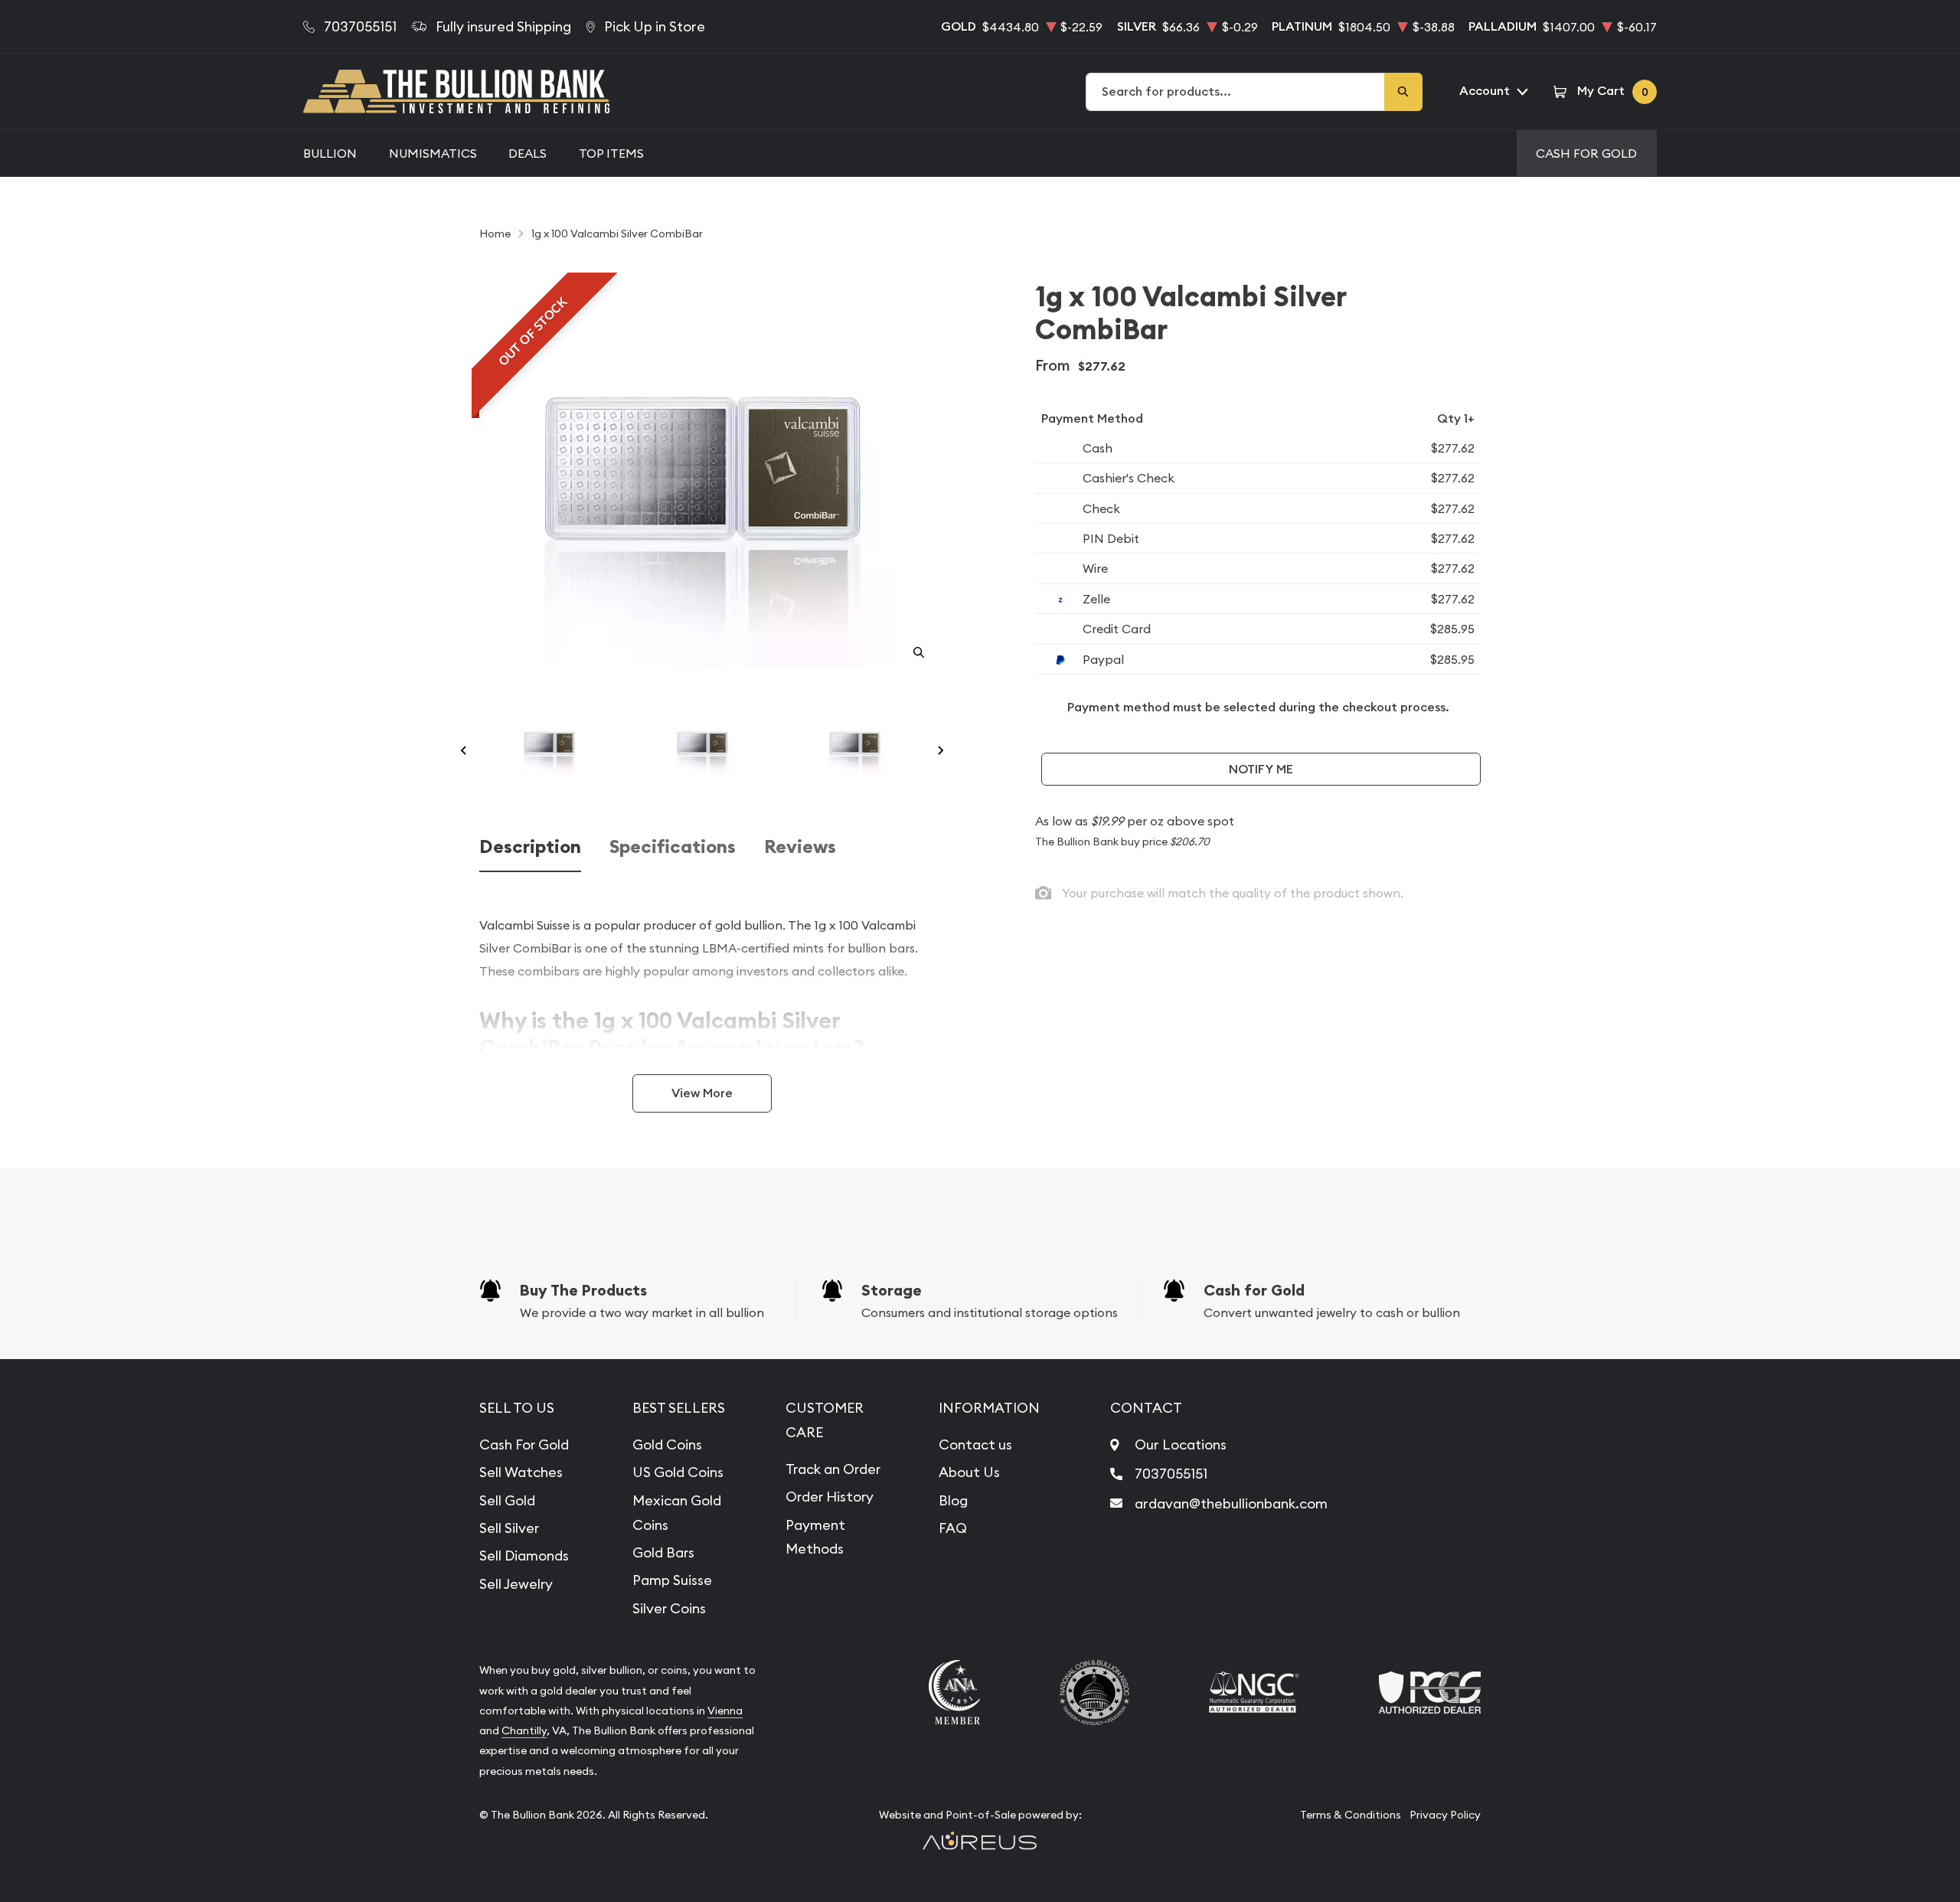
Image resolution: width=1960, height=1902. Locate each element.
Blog (953, 1500)
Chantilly (524, 1730)
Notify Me (1261, 769)
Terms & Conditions (1351, 1815)
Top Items (611, 153)
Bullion (330, 153)
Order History (830, 1497)
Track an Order (833, 1469)
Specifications (673, 847)
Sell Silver (509, 1528)
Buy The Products (583, 1290)
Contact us (975, 1444)
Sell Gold (507, 1500)
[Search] (1403, 92)
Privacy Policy (1445, 1815)
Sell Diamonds (524, 1556)
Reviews (800, 847)
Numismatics (433, 153)
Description (530, 847)
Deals (528, 153)
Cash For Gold (1586, 153)
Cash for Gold (1254, 1290)
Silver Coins (669, 1608)
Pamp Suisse (672, 1580)
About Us (969, 1472)
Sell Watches (521, 1472)
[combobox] (1236, 92)
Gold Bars (663, 1552)
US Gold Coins (678, 1472)
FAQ (953, 1528)
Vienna (725, 1711)
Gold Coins (667, 1444)
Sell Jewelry (516, 1584)
